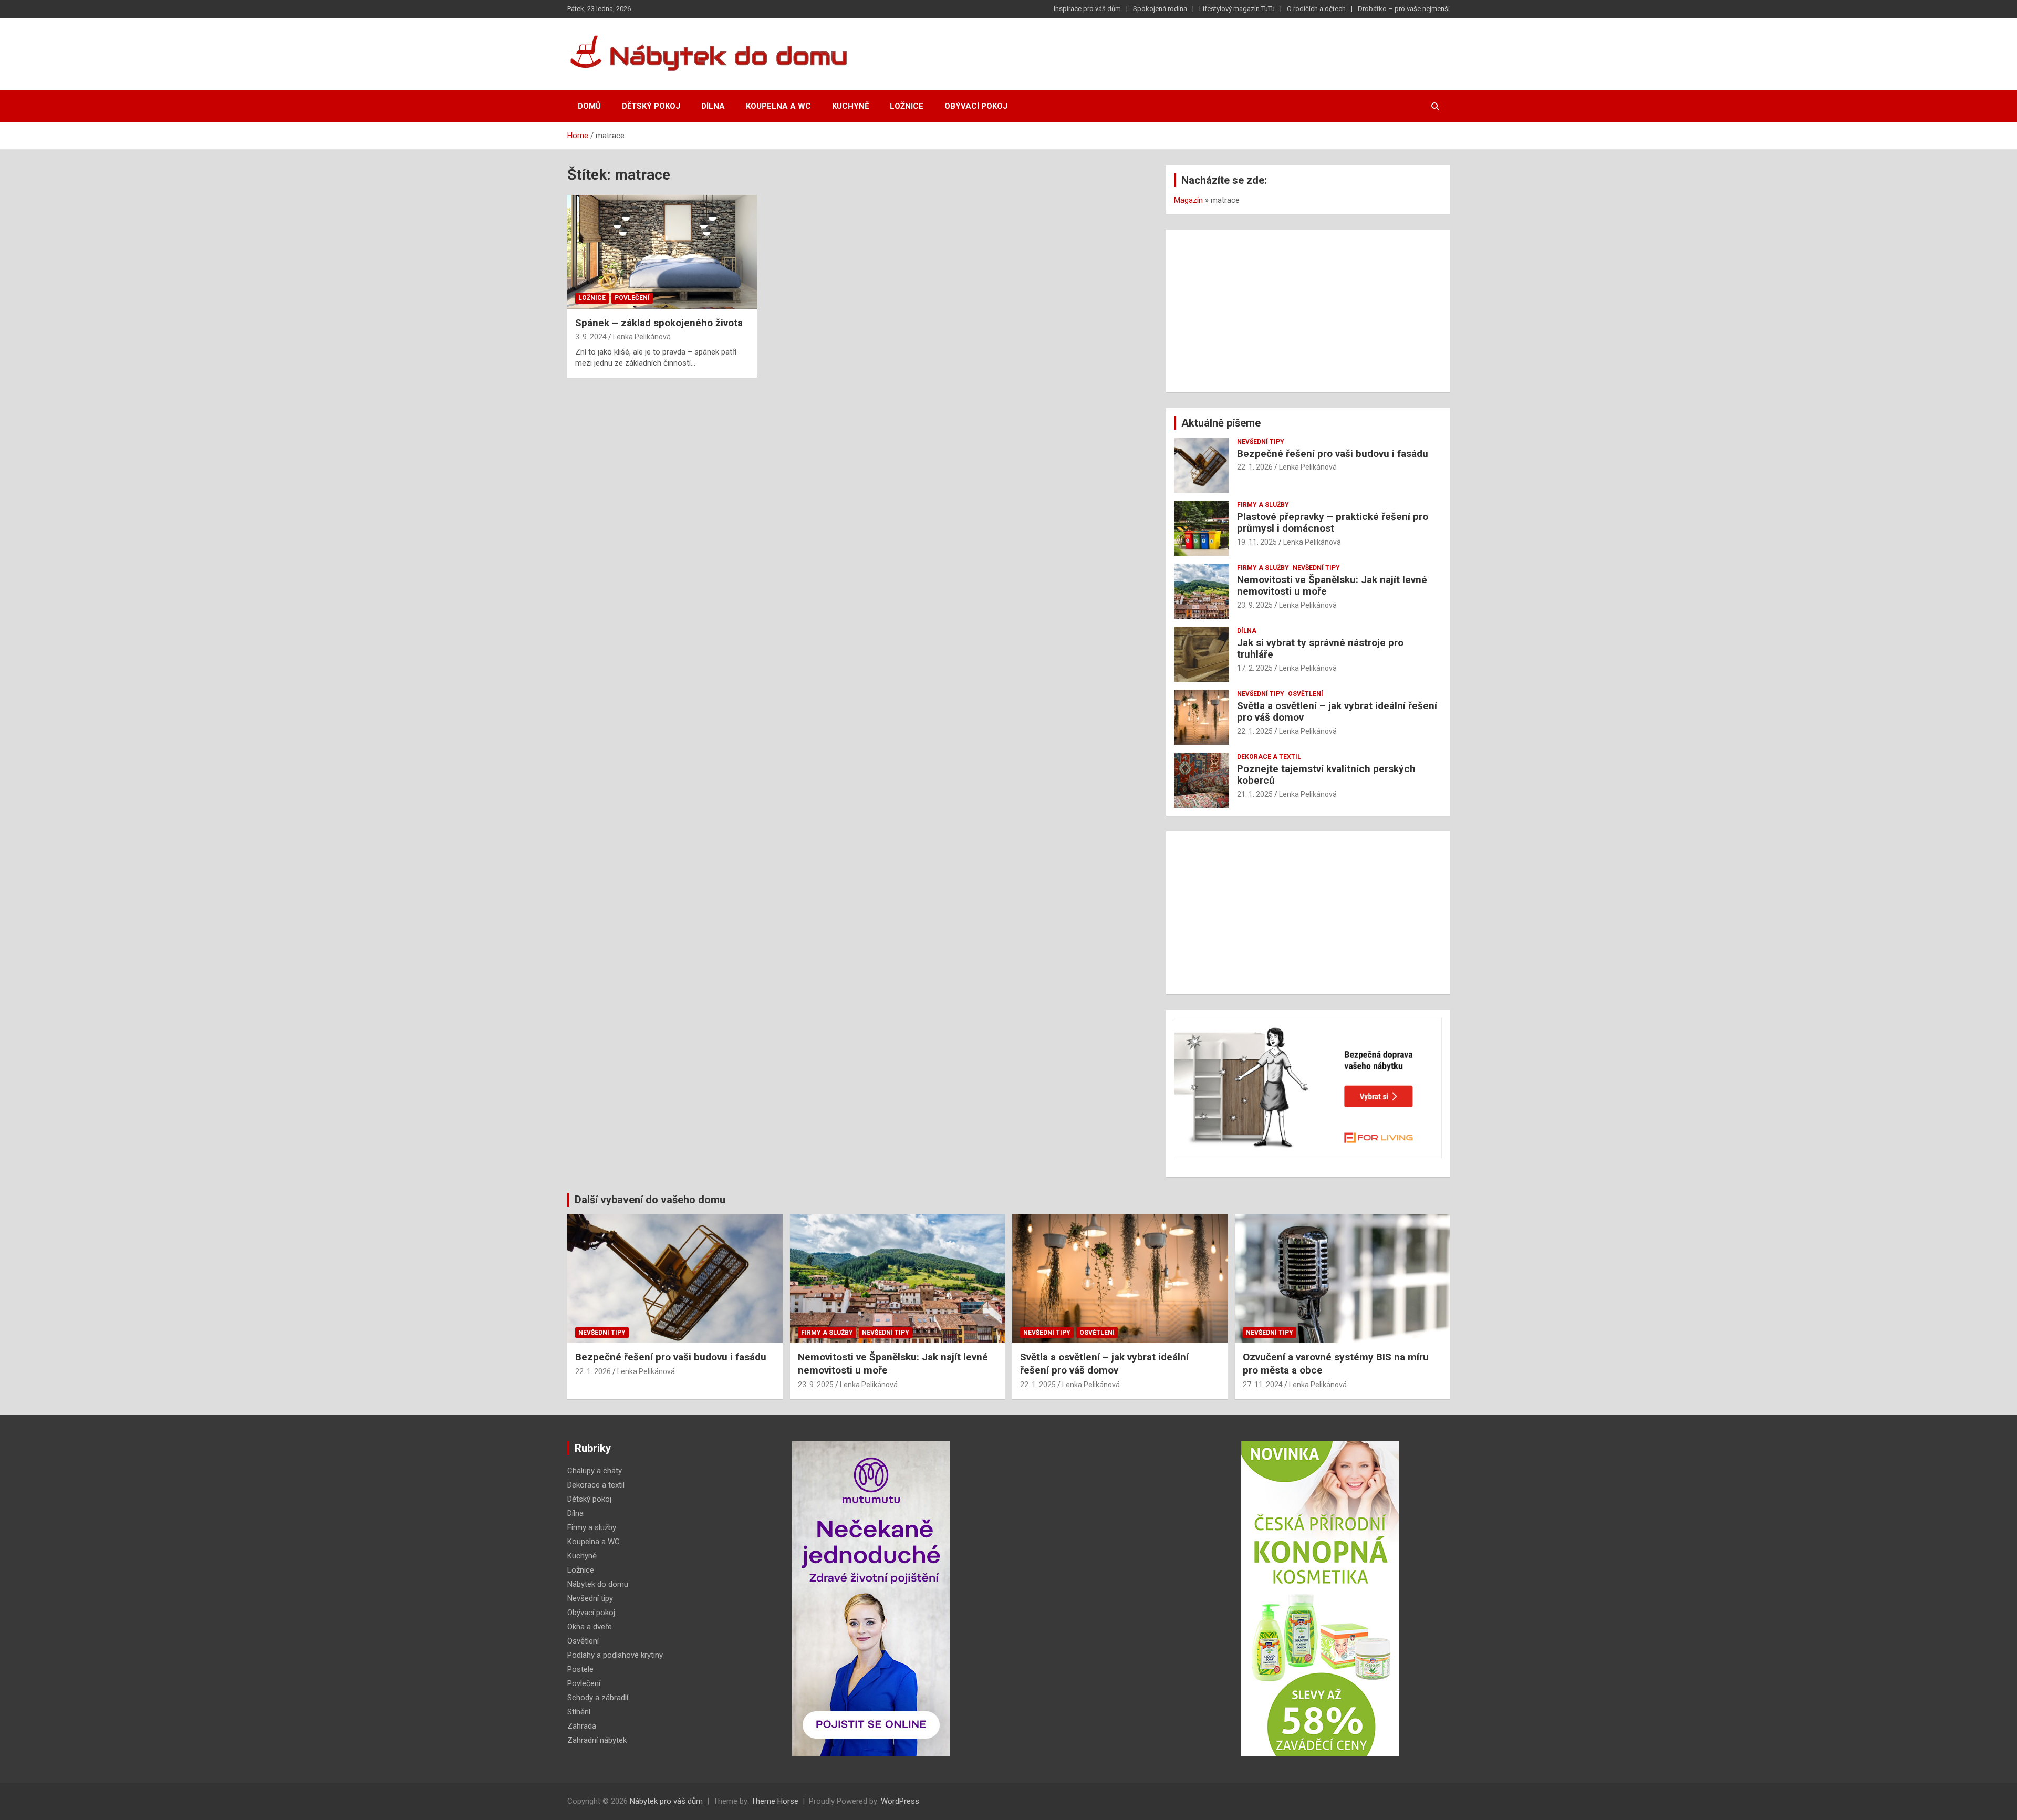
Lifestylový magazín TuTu (1237, 9)
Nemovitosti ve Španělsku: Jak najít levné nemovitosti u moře (1332, 586)
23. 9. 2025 (1255, 605)
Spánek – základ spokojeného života (659, 323)
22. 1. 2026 (1255, 467)
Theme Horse (775, 1801)
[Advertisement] (1308, 311)
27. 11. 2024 (1263, 1385)
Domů (589, 106)
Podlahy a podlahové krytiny (615, 1655)
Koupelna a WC (778, 106)
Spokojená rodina (1160, 9)
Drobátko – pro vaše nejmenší (1404, 9)
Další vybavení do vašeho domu (650, 1200)
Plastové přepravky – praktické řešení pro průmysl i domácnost (1333, 523)
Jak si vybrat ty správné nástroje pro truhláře (1320, 649)
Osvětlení (1306, 694)
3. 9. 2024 (591, 337)
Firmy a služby (1263, 505)
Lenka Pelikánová (642, 337)
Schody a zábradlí (598, 1698)
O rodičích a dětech (1316, 9)
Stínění (579, 1712)
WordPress (900, 1801)
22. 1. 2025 (1255, 731)
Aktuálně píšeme (1221, 423)
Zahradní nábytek (597, 1740)
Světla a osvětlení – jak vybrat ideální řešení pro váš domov (1337, 712)
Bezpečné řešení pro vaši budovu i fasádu (1333, 454)
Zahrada (582, 1726)
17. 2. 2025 (1255, 668)
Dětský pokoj (651, 106)
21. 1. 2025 (1255, 794)
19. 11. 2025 (1257, 542)
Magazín (1188, 200)
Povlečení (632, 298)
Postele (580, 1669)
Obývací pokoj (976, 106)
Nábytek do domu (598, 1584)
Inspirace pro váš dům (1087, 9)
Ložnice (907, 106)
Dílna (713, 106)
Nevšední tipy (1261, 442)
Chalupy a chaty (595, 1471)
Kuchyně (850, 106)
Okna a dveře (590, 1627)
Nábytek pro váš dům (666, 1801)
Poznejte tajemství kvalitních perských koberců (1326, 775)
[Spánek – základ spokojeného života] (662, 252)
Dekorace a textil (1269, 757)
